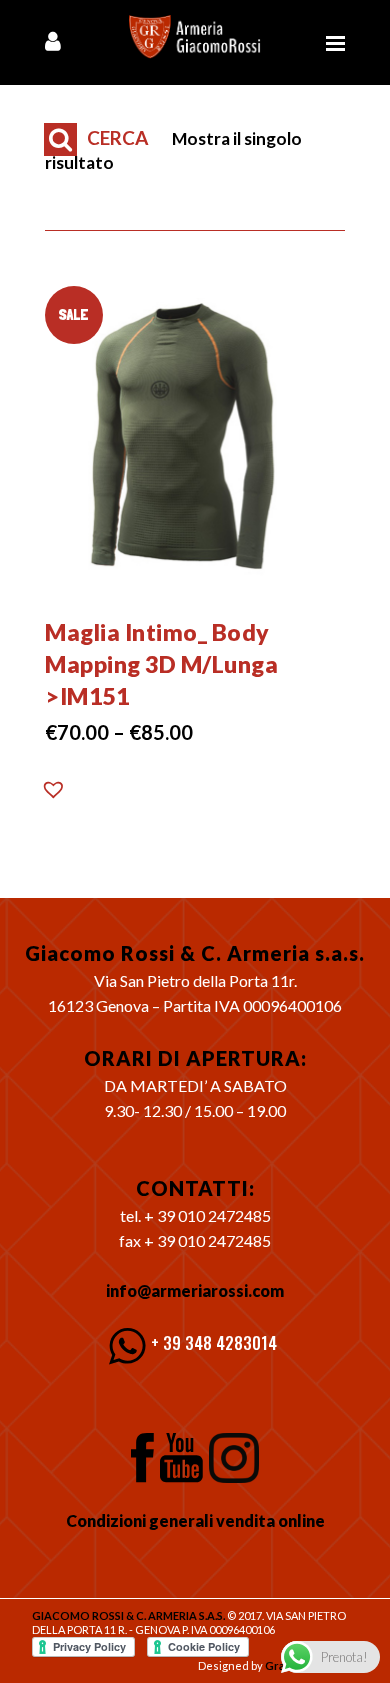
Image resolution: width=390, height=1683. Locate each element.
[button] (54, 795)
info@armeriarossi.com (195, 1290)
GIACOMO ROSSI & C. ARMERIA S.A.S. (128, 1615)
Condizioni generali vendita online (195, 1520)
